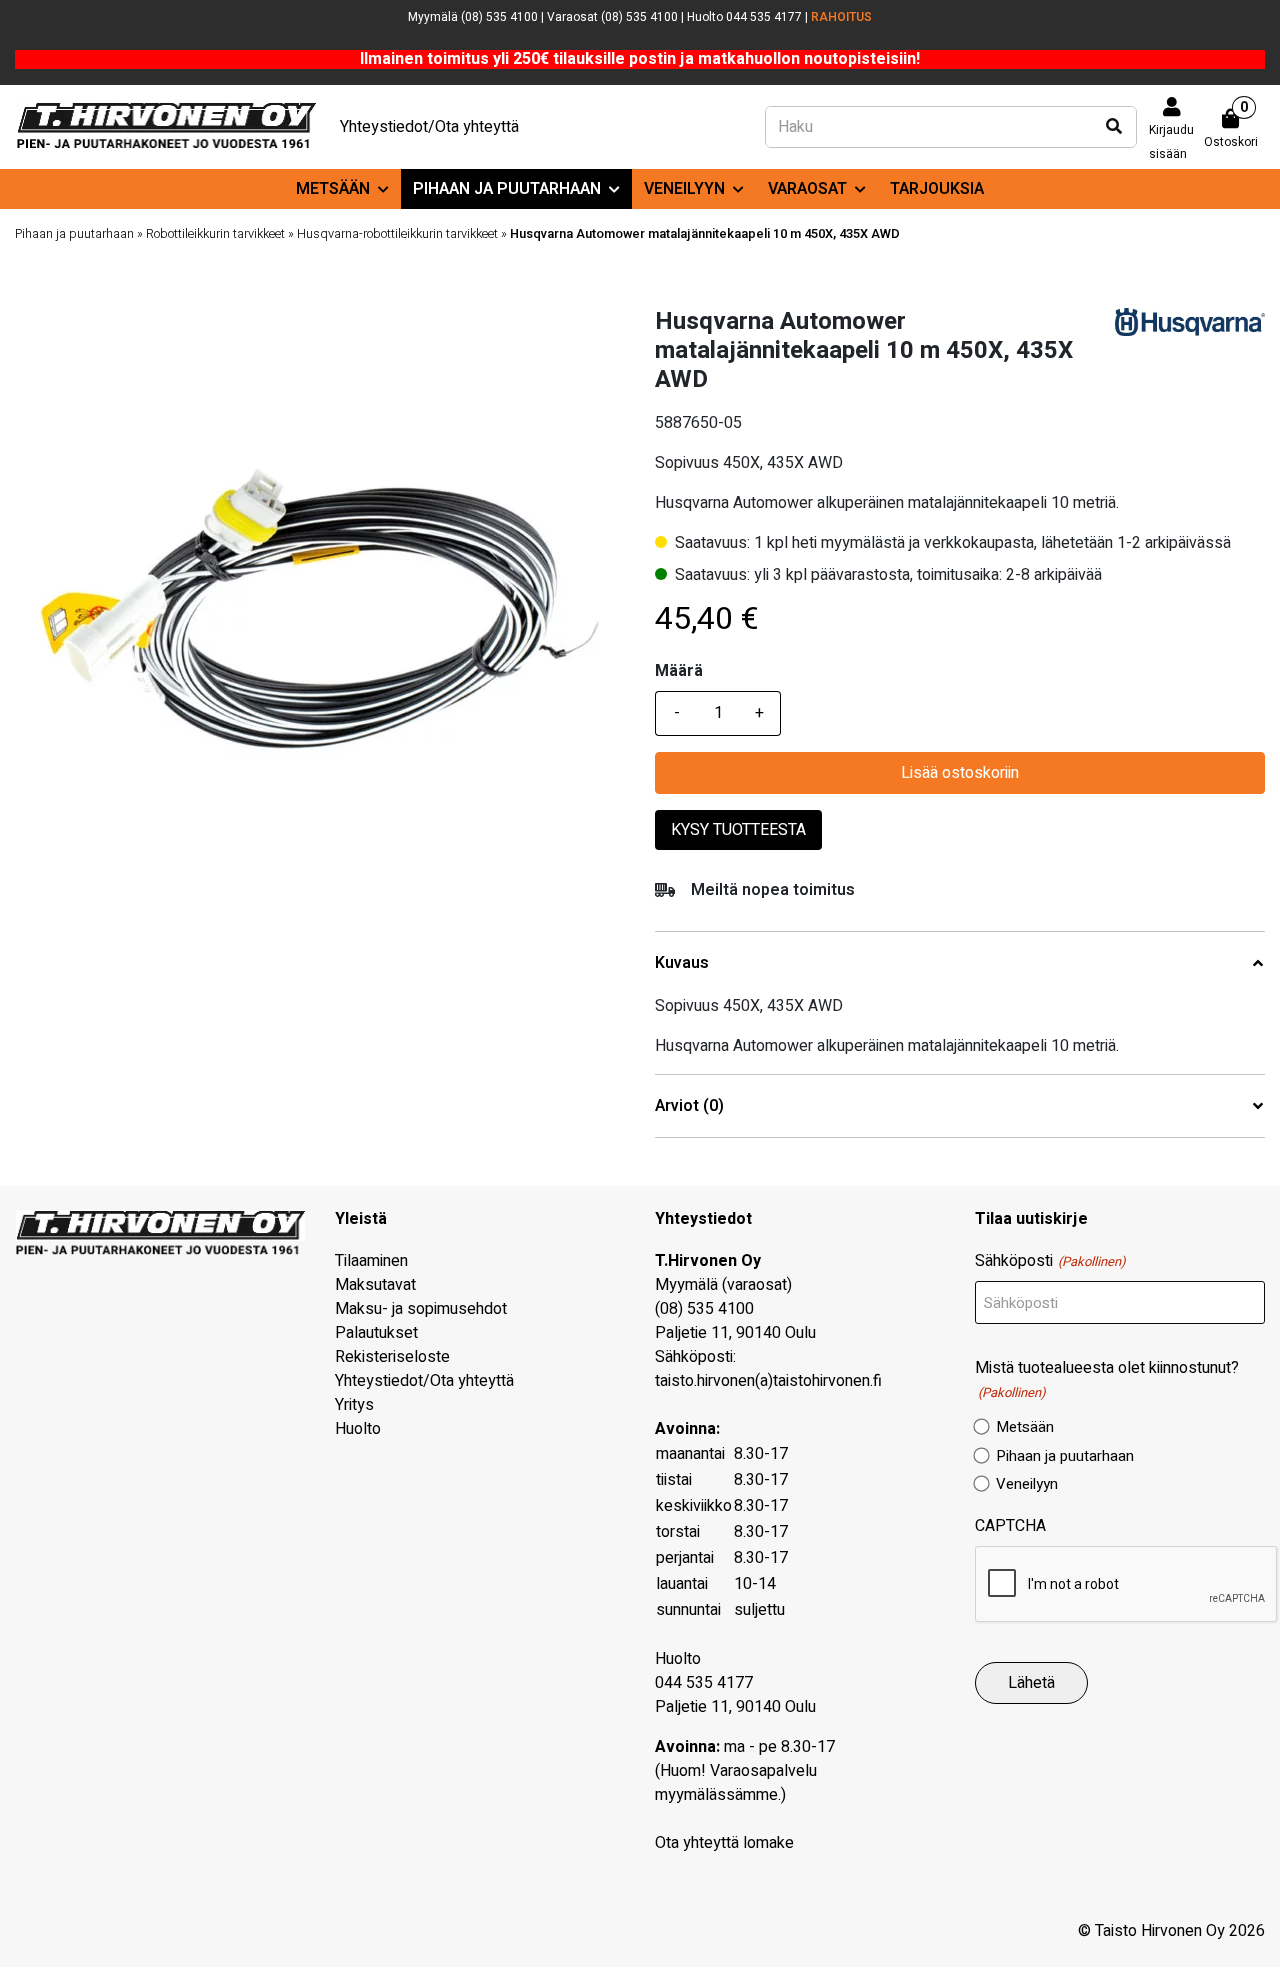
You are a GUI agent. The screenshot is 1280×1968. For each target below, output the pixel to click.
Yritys (354, 1405)
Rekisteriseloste (392, 1357)
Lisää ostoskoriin (960, 773)
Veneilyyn (684, 189)
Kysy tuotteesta (738, 830)
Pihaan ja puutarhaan (507, 189)
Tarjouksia (937, 189)
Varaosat (807, 189)
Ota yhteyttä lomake (724, 1843)
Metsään (333, 189)
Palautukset (376, 1333)
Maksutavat (375, 1285)
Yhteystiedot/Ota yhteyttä (429, 127)
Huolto (358, 1429)
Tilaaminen (371, 1261)
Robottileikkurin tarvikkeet (215, 234)
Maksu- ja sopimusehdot (421, 1309)
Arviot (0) (689, 1106)
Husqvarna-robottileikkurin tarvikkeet (397, 234)
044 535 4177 (704, 1683)
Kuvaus (682, 963)
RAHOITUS (841, 17)
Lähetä (1031, 1683)
